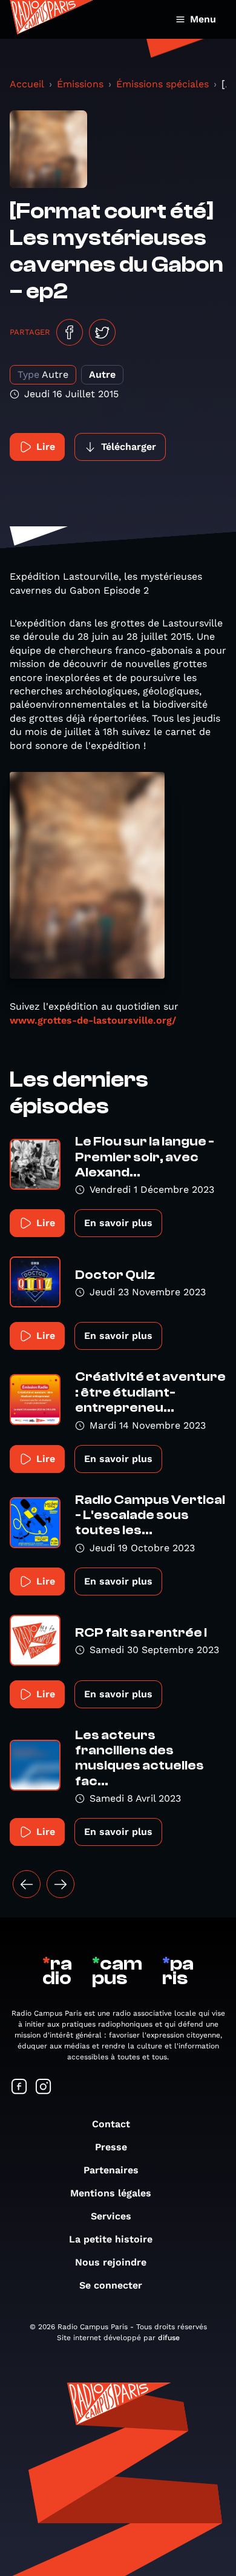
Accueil (27, 84)
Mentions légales (111, 2193)
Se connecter (111, 2285)
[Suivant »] (61, 1884)
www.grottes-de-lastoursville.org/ (93, 1020)
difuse (169, 2338)
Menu (203, 19)
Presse (111, 2147)
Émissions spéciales (162, 84)
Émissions (80, 84)
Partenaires (111, 2170)
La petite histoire (111, 2239)
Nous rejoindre (111, 2262)
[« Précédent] (27, 1884)
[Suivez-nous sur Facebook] (19, 2088)
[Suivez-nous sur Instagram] (44, 2088)
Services (111, 2216)
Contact (111, 2124)
